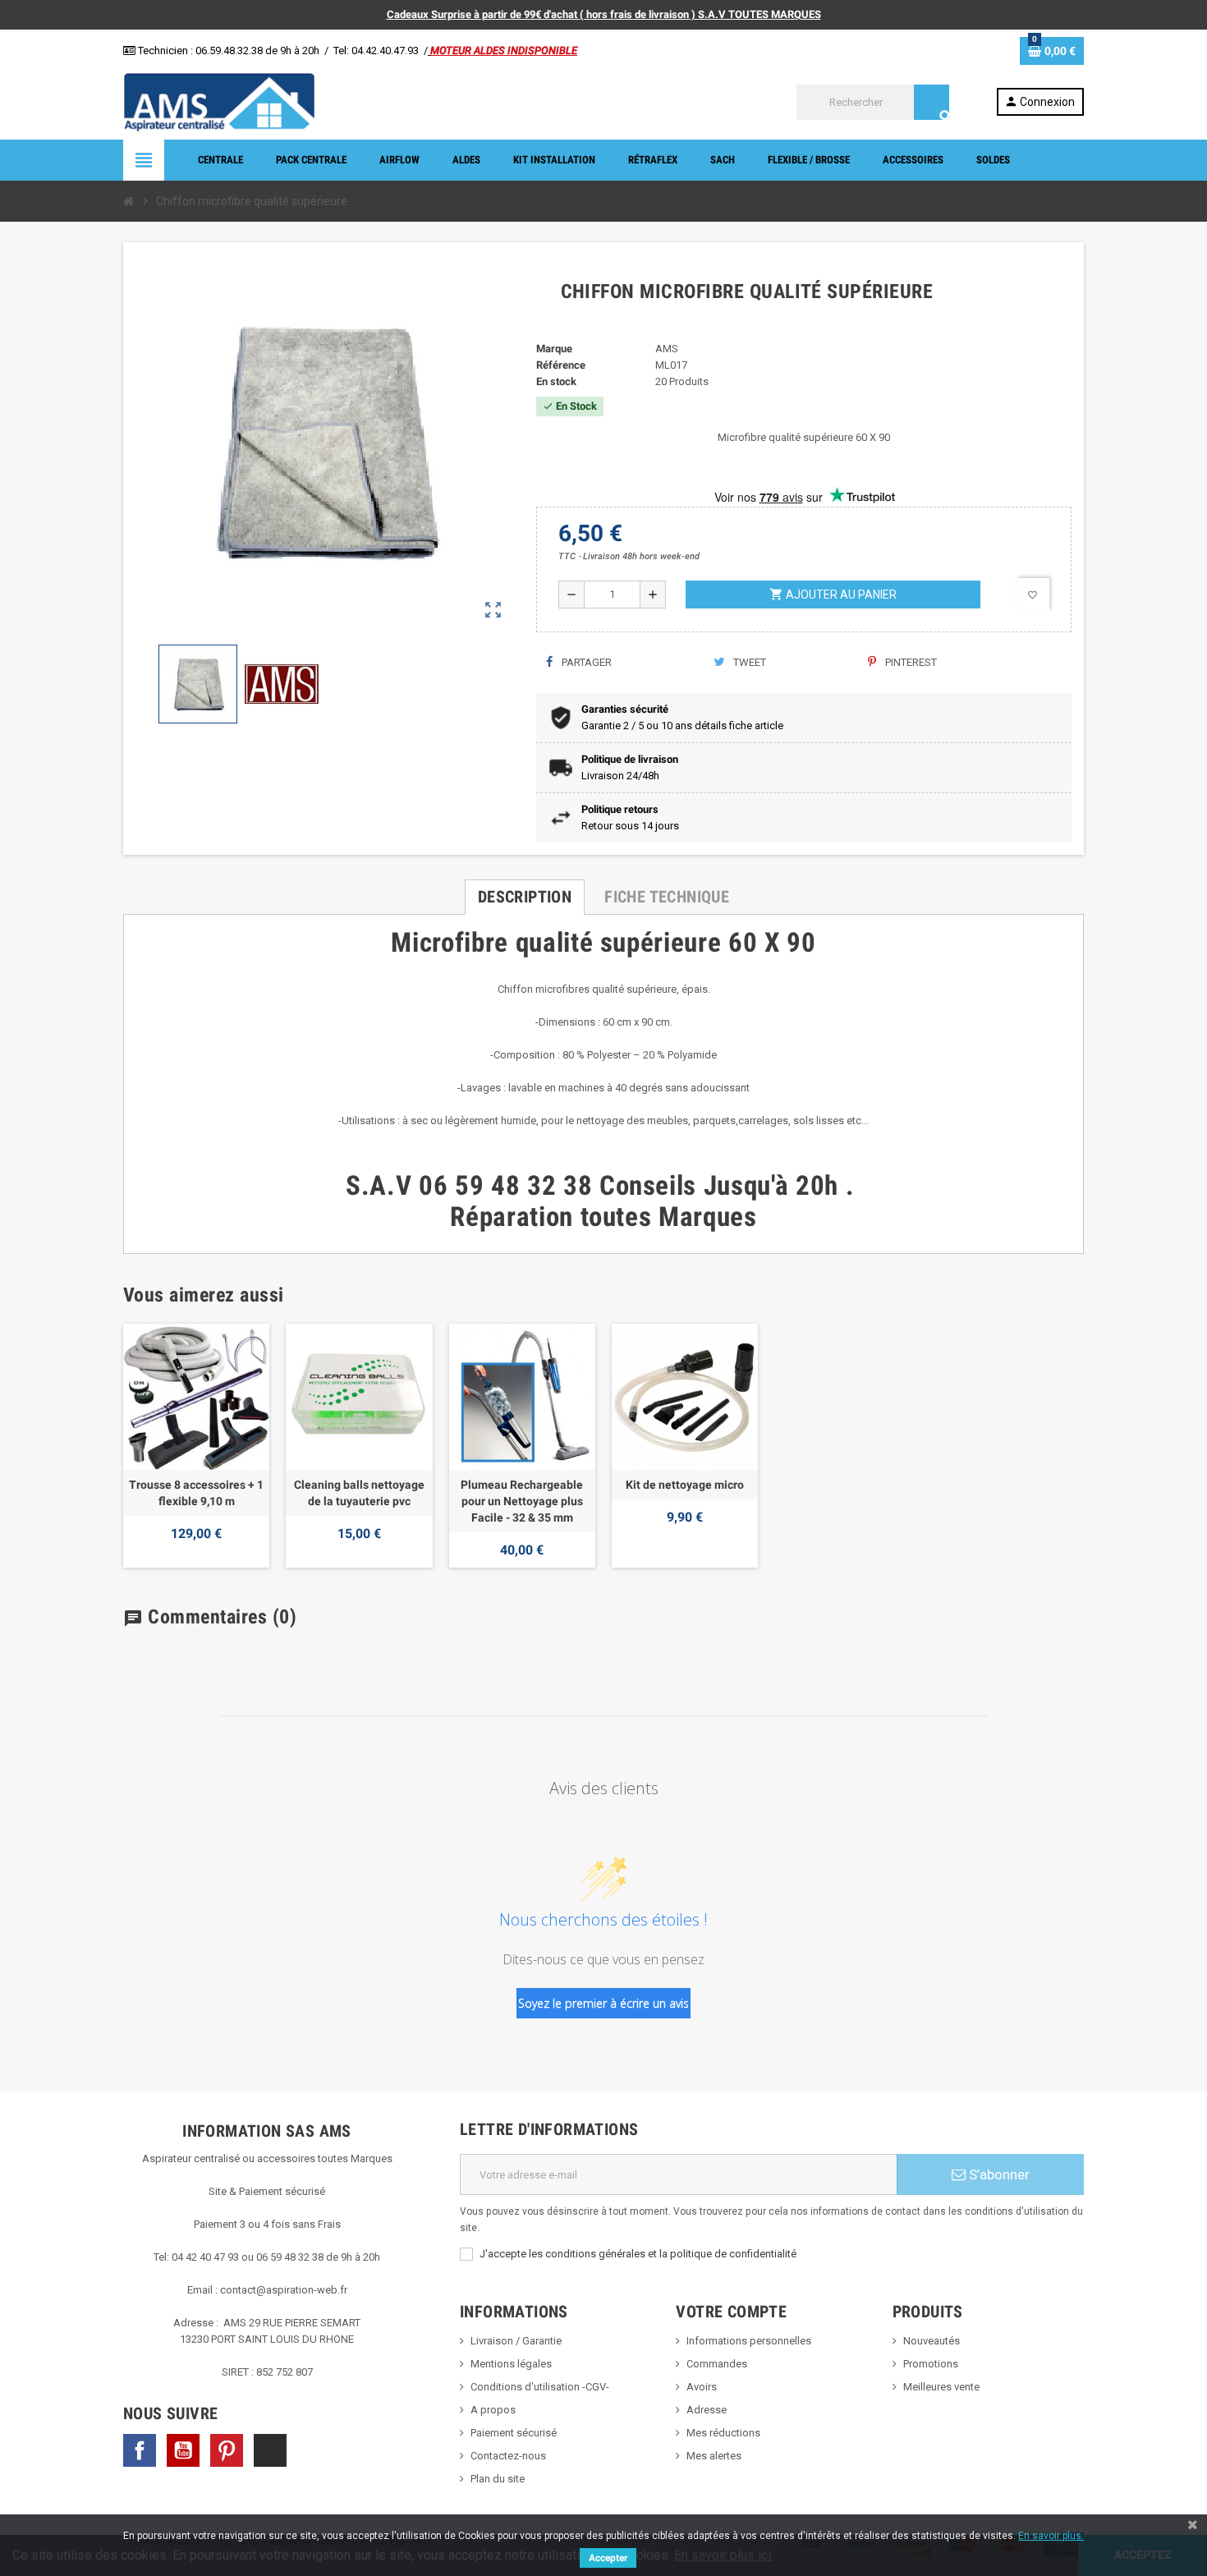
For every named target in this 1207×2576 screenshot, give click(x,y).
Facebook (140, 2450)
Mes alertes (714, 2456)
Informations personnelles (749, 2341)
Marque (554, 349)
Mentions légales (511, 2364)
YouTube (183, 2450)
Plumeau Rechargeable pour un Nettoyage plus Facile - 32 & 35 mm (522, 1501)
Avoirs (702, 2387)
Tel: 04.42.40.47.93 (376, 51)
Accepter (608, 2558)
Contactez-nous (508, 2456)
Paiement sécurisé (514, 2433)
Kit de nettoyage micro (685, 1485)
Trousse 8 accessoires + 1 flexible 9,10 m (196, 1493)
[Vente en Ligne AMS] (219, 101)
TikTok (270, 2450)
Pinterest (910, 662)
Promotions (931, 2364)
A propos (493, 2410)
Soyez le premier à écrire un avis (603, 2003)
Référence (561, 365)
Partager (585, 662)
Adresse (707, 2410)
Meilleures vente (941, 2387)
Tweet (748, 662)
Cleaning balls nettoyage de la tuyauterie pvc (359, 1493)
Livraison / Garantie (516, 2341)
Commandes (717, 2364)
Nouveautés (932, 2341)
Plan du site (498, 2479)
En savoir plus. (1051, 2536)
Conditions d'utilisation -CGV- (540, 2387)
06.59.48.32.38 (229, 51)
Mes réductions (723, 2433)
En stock (556, 381)
